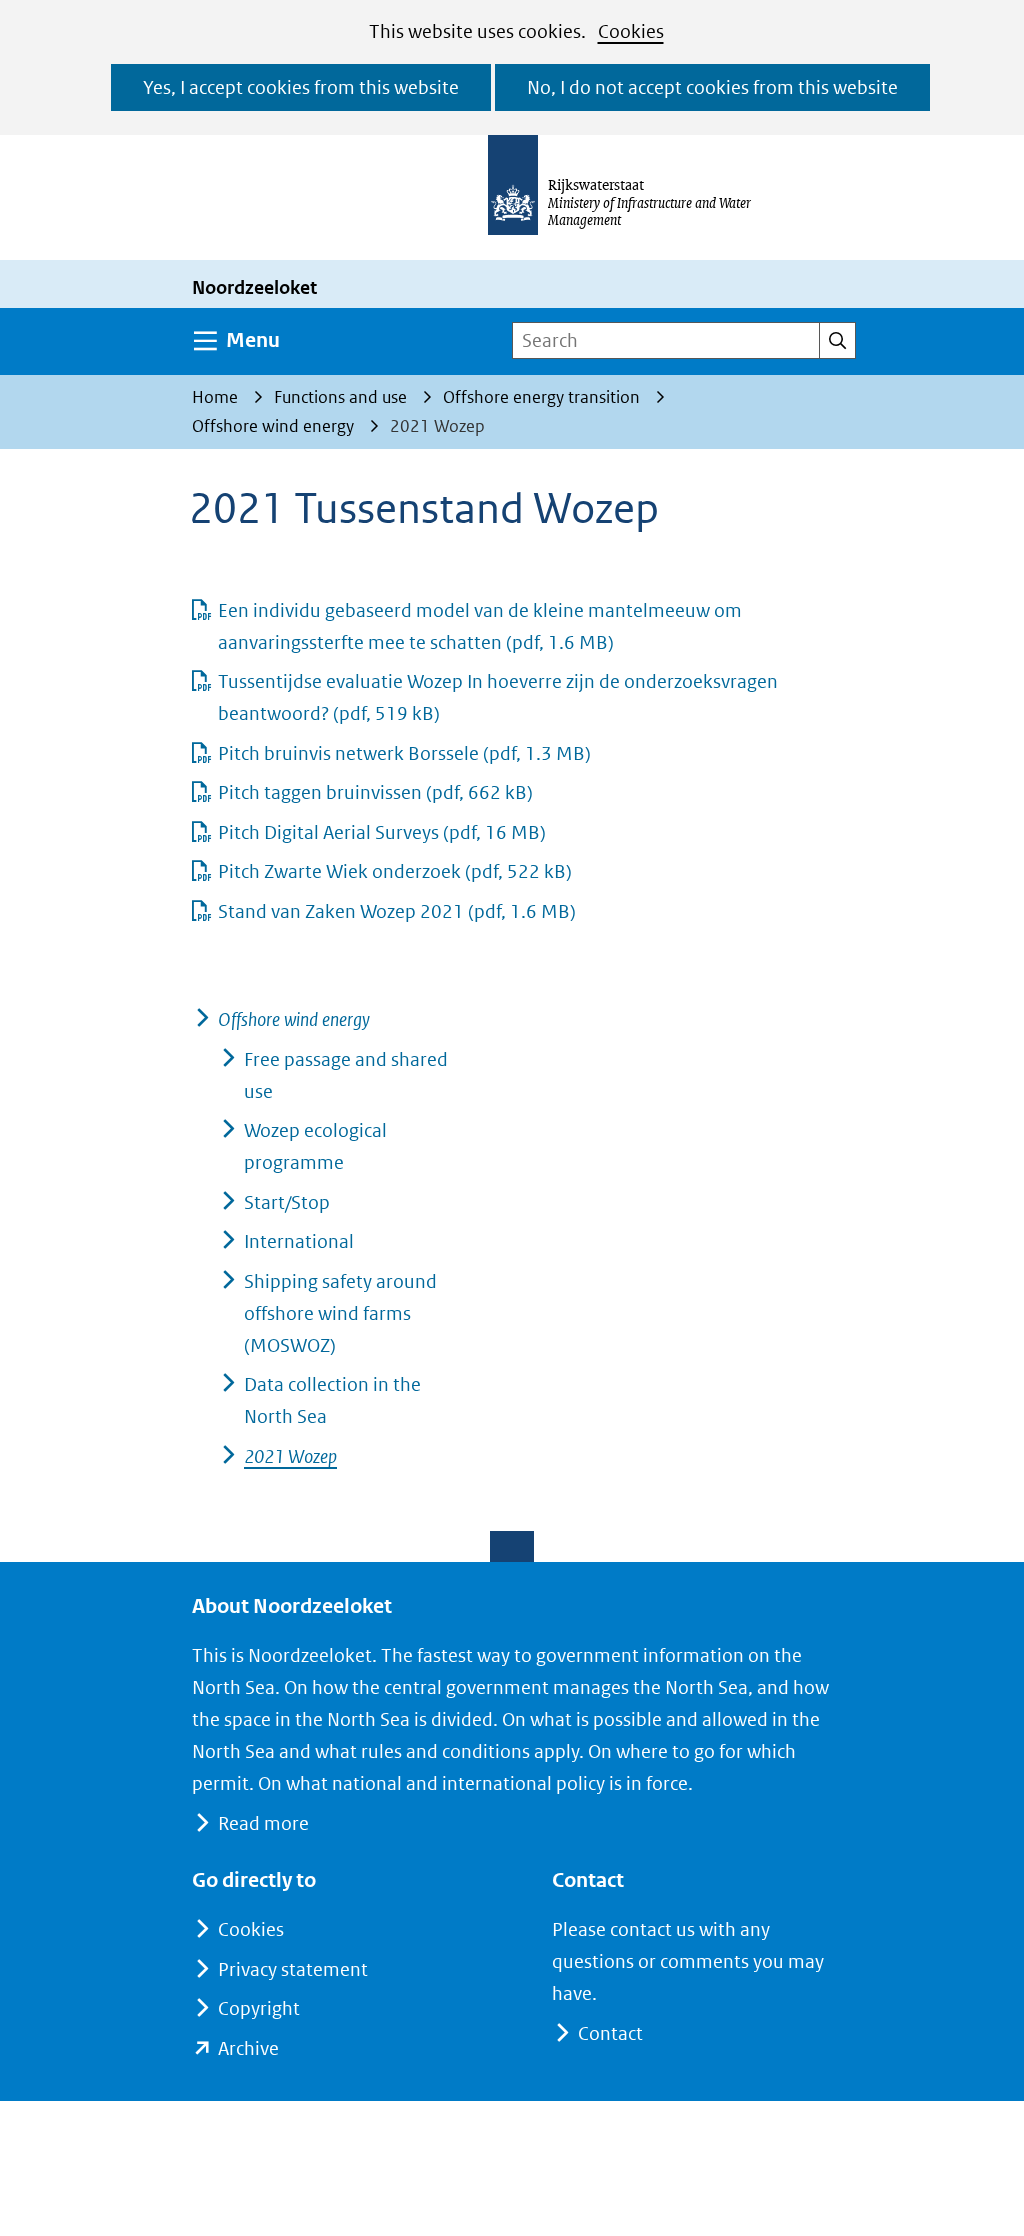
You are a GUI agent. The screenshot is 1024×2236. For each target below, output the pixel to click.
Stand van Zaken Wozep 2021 (397, 911)
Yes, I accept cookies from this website (301, 87)
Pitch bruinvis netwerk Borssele (404, 753)
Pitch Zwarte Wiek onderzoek (395, 871)
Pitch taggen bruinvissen (375, 792)
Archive (248, 2048)
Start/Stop (287, 1202)
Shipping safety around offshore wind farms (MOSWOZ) (340, 1313)
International (299, 1241)
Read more (263, 1823)
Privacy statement (293, 1969)
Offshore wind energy (294, 1019)
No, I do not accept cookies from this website (712, 87)
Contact (610, 2033)
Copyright (259, 2008)
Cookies (631, 31)
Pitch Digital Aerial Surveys (382, 832)
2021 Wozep (290, 1456)
